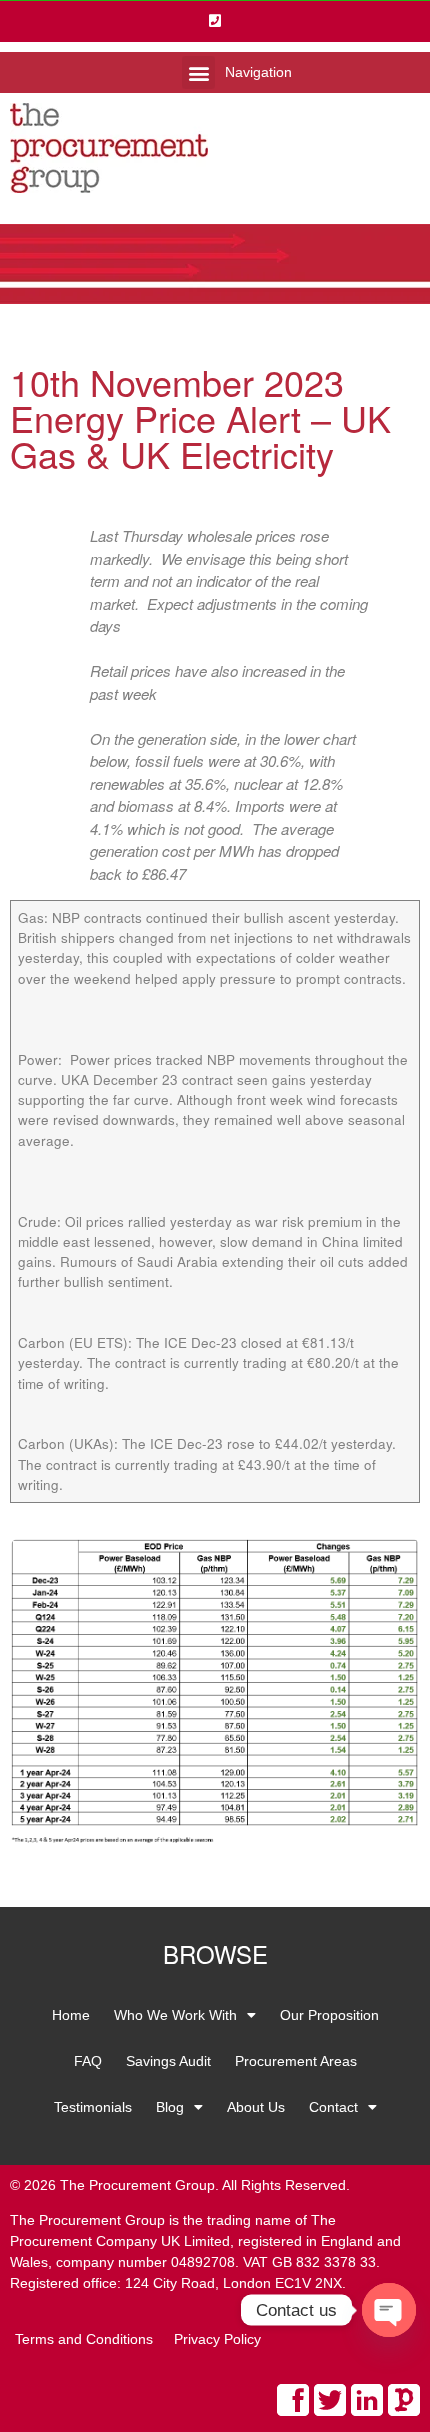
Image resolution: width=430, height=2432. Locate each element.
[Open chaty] (389, 2310)
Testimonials (93, 2107)
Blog (170, 2107)
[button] (198, 72)
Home (71, 2015)
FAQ (88, 2061)
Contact (333, 2107)
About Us (256, 2107)
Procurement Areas (296, 2061)
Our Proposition (329, 2015)
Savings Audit (168, 2061)
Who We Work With (175, 2015)
